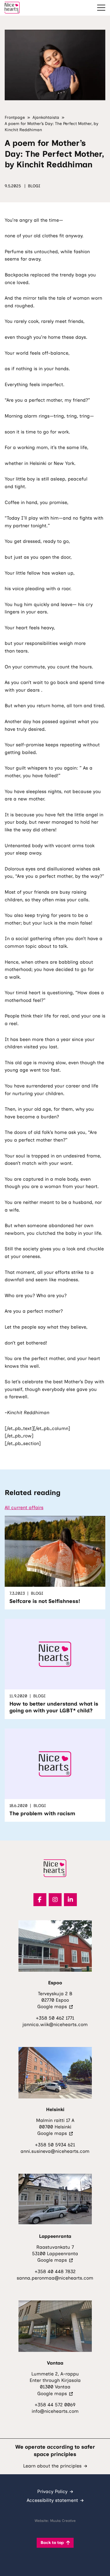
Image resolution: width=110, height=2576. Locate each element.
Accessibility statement (52, 2500)
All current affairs (24, 1508)
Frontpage (15, 117)
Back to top (52, 2543)
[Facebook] (40, 1900)
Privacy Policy (52, 2491)
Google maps (55, 2007)
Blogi (34, 186)
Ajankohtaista (46, 117)
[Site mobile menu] (101, 8)
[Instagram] (55, 1900)
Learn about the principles (52, 2466)
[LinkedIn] (70, 1900)
